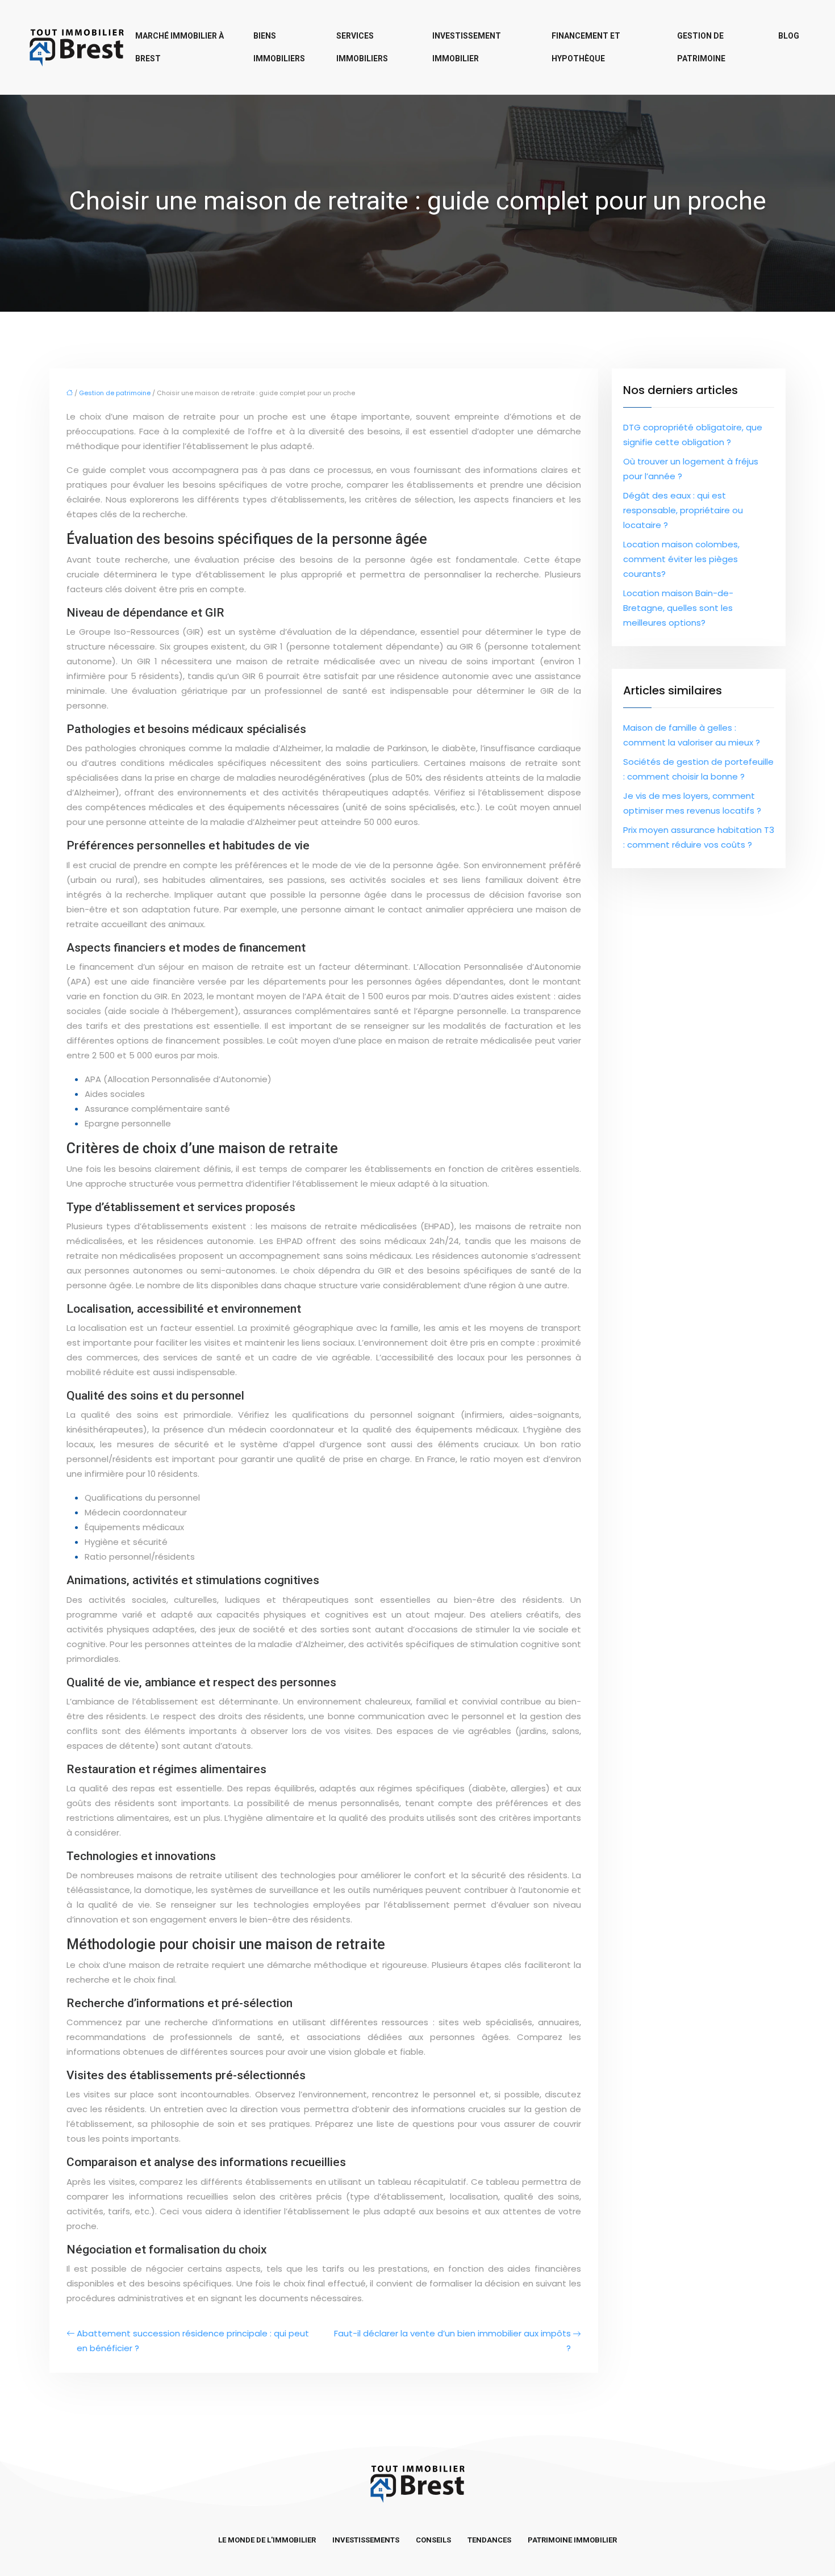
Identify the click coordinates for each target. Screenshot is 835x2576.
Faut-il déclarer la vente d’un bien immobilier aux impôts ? (452, 2341)
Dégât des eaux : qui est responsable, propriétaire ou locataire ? (683, 510)
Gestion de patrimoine (701, 47)
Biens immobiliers (279, 47)
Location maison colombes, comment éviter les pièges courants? (681, 559)
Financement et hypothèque (586, 47)
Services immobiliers (362, 47)
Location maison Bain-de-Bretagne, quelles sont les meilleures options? (678, 608)
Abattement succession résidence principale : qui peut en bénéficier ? (193, 2341)
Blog (789, 36)
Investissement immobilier (467, 47)
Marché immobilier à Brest (179, 47)
